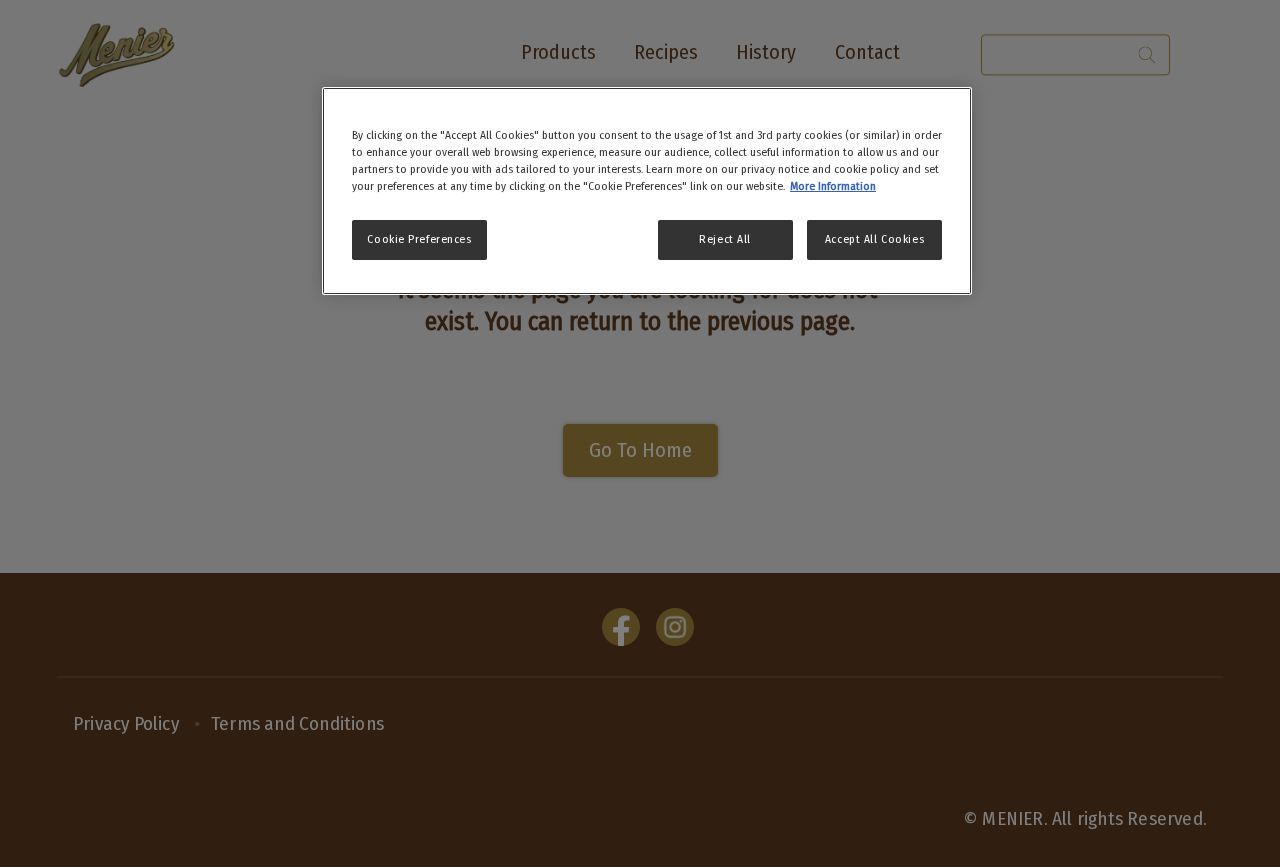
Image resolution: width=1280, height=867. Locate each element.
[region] (647, 191)
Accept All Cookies (874, 239)
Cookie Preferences (419, 239)
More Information (833, 186)
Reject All (725, 239)
